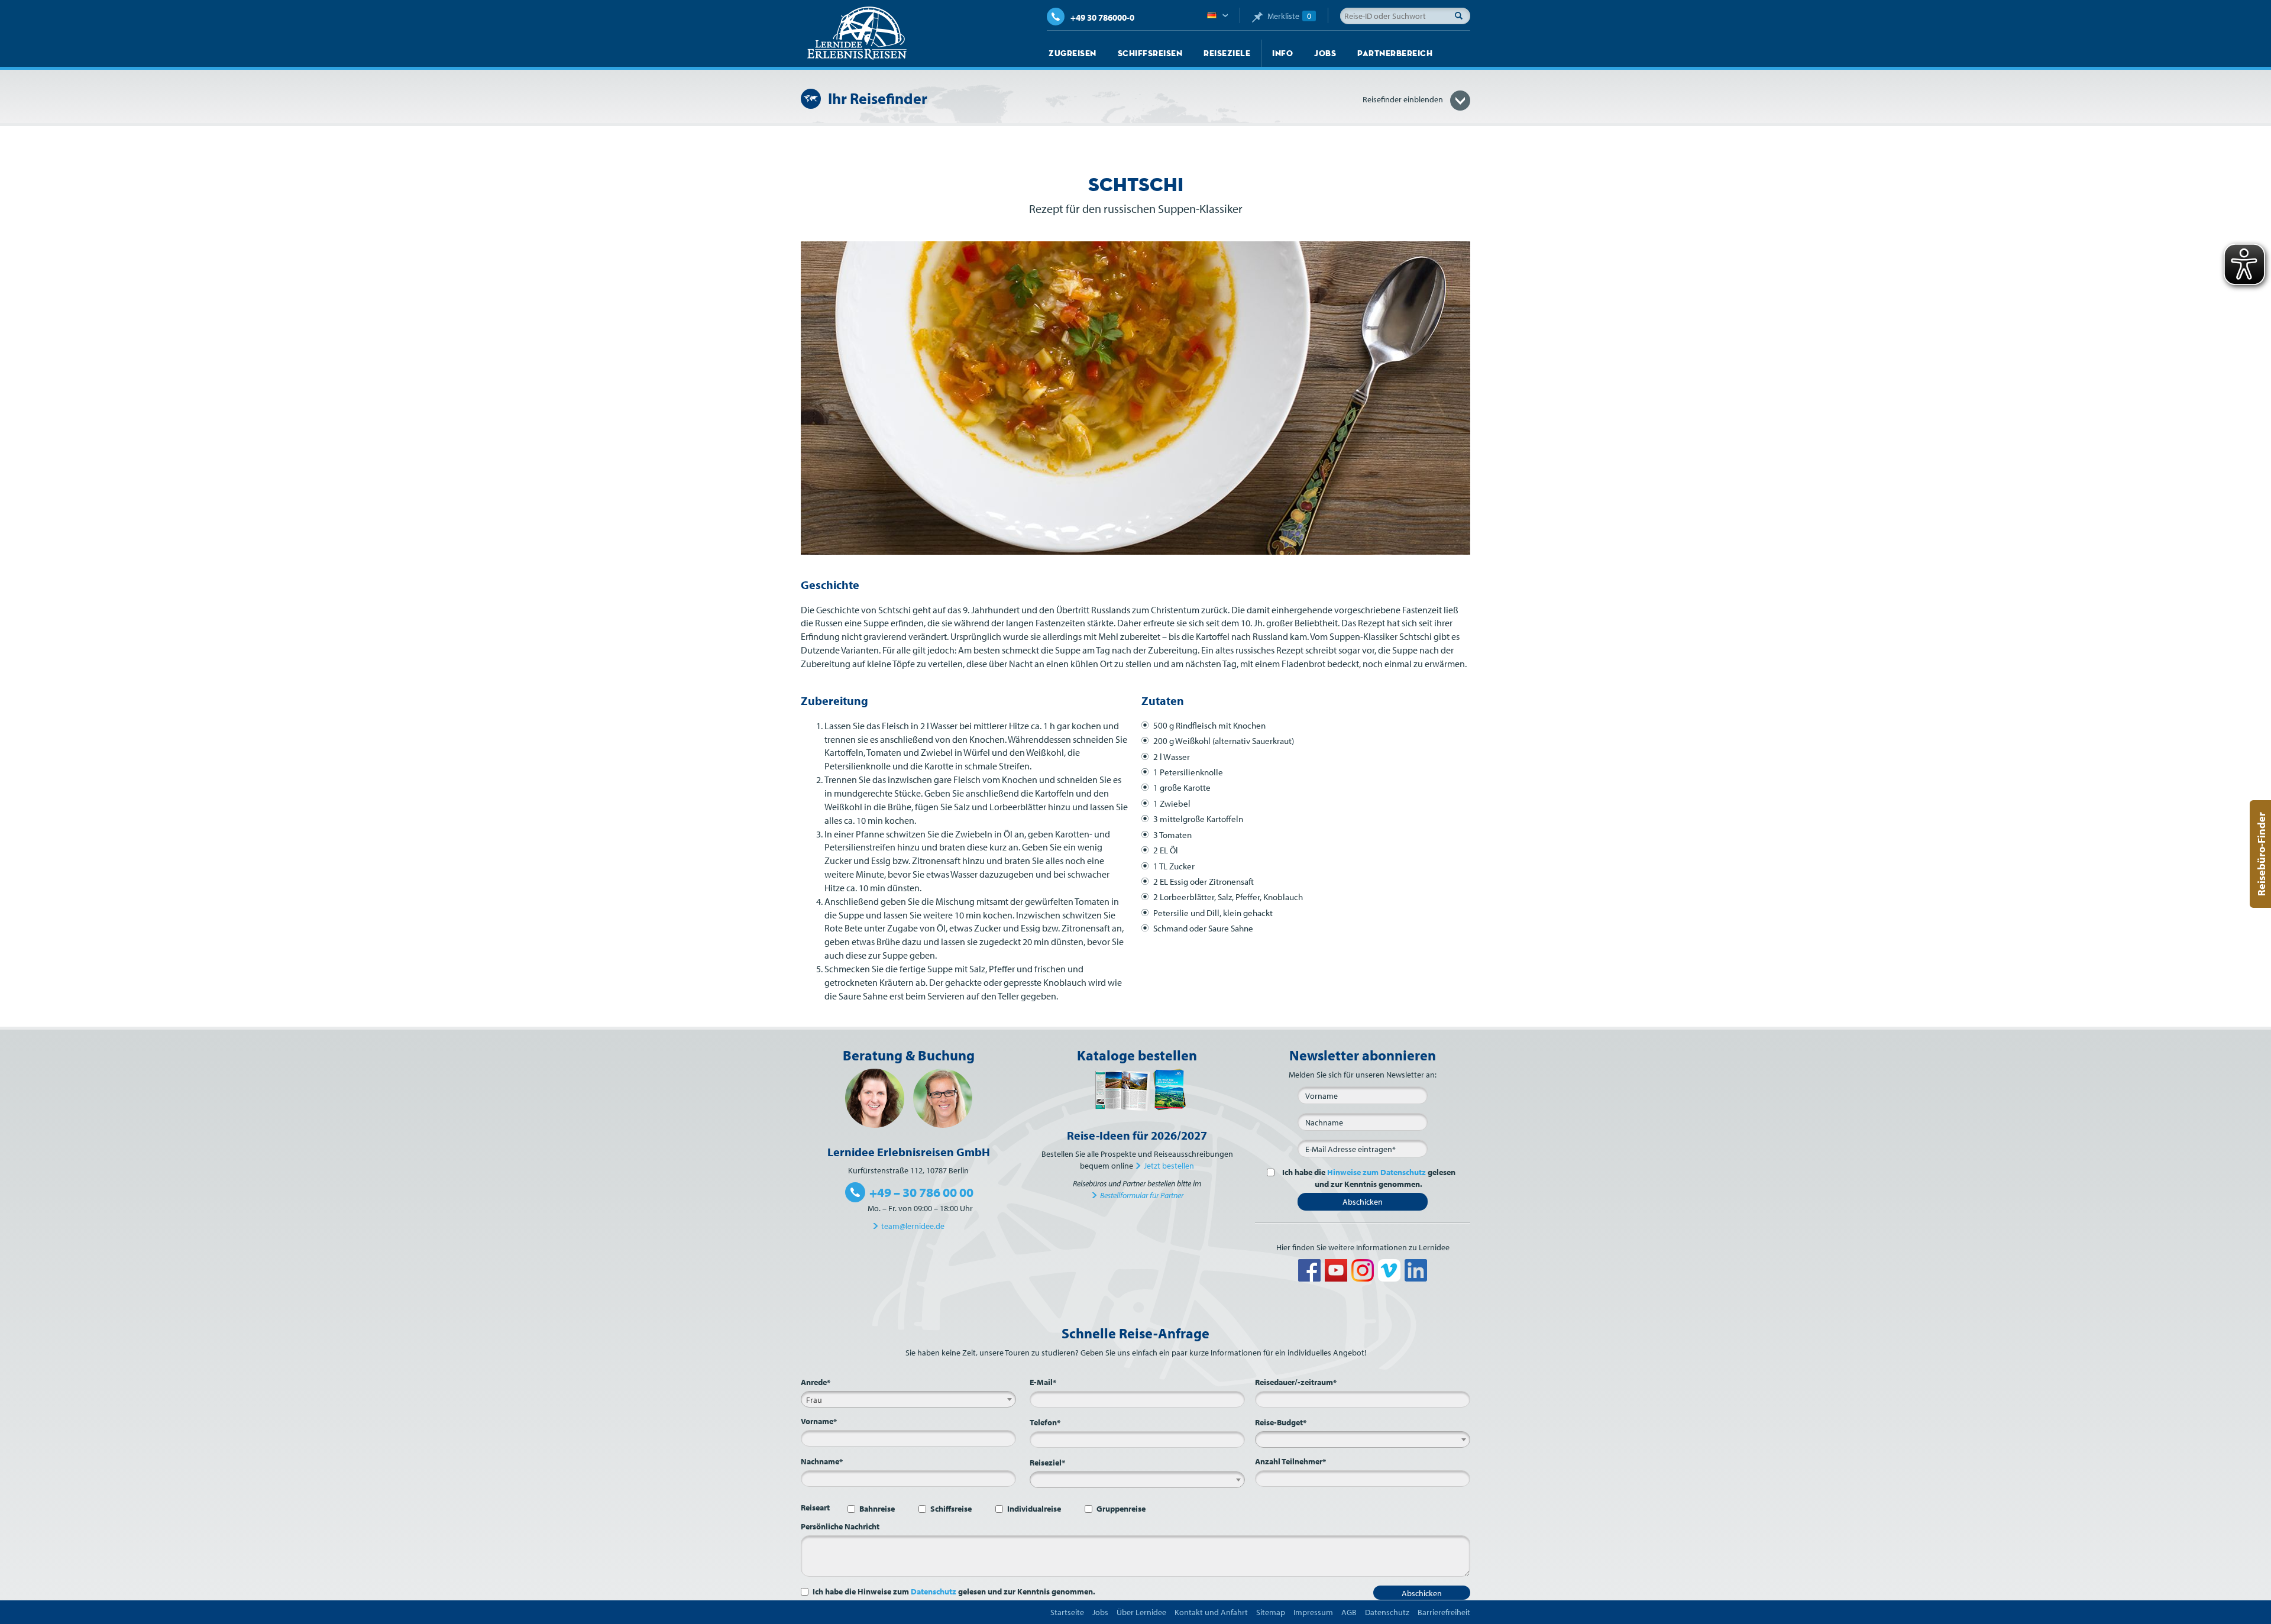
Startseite (1067, 1612)
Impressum (1313, 1612)
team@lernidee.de (913, 1226)
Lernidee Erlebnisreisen (857, 33)
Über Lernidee (1141, 1612)
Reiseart (815, 1507)
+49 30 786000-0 (1102, 17)
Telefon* (1045, 1422)
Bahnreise (877, 1509)
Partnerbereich (1395, 53)
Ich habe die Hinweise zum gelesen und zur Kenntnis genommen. (954, 1591)
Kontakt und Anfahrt (1211, 1612)
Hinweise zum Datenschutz (1376, 1172)
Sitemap (1271, 1612)
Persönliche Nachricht (840, 1526)
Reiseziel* (1047, 1463)
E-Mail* (1043, 1382)
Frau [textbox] (814, 1400)
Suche (1462, 15)
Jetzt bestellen (1169, 1166)
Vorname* (819, 1421)
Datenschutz (934, 1591)
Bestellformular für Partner (1142, 1195)
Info (1282, 53)
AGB (1349, 1612)
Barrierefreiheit (1444, 1612)
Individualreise (1034, 1509)
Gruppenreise (1121, 1509)
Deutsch (1217, 16)
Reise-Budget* (1281, 1422)
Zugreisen (1073, 53)
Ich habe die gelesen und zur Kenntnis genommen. (1369, 1178)
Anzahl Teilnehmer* (1290, 1461)
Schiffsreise (951, 1509)
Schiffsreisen (1150, 53)
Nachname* (822, 1461)
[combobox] (908, 1399)
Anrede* (816, 1382)
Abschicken (1363, 1202)
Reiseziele (1227, 53)
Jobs (1325, 53)
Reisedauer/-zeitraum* (1296, 1382)
